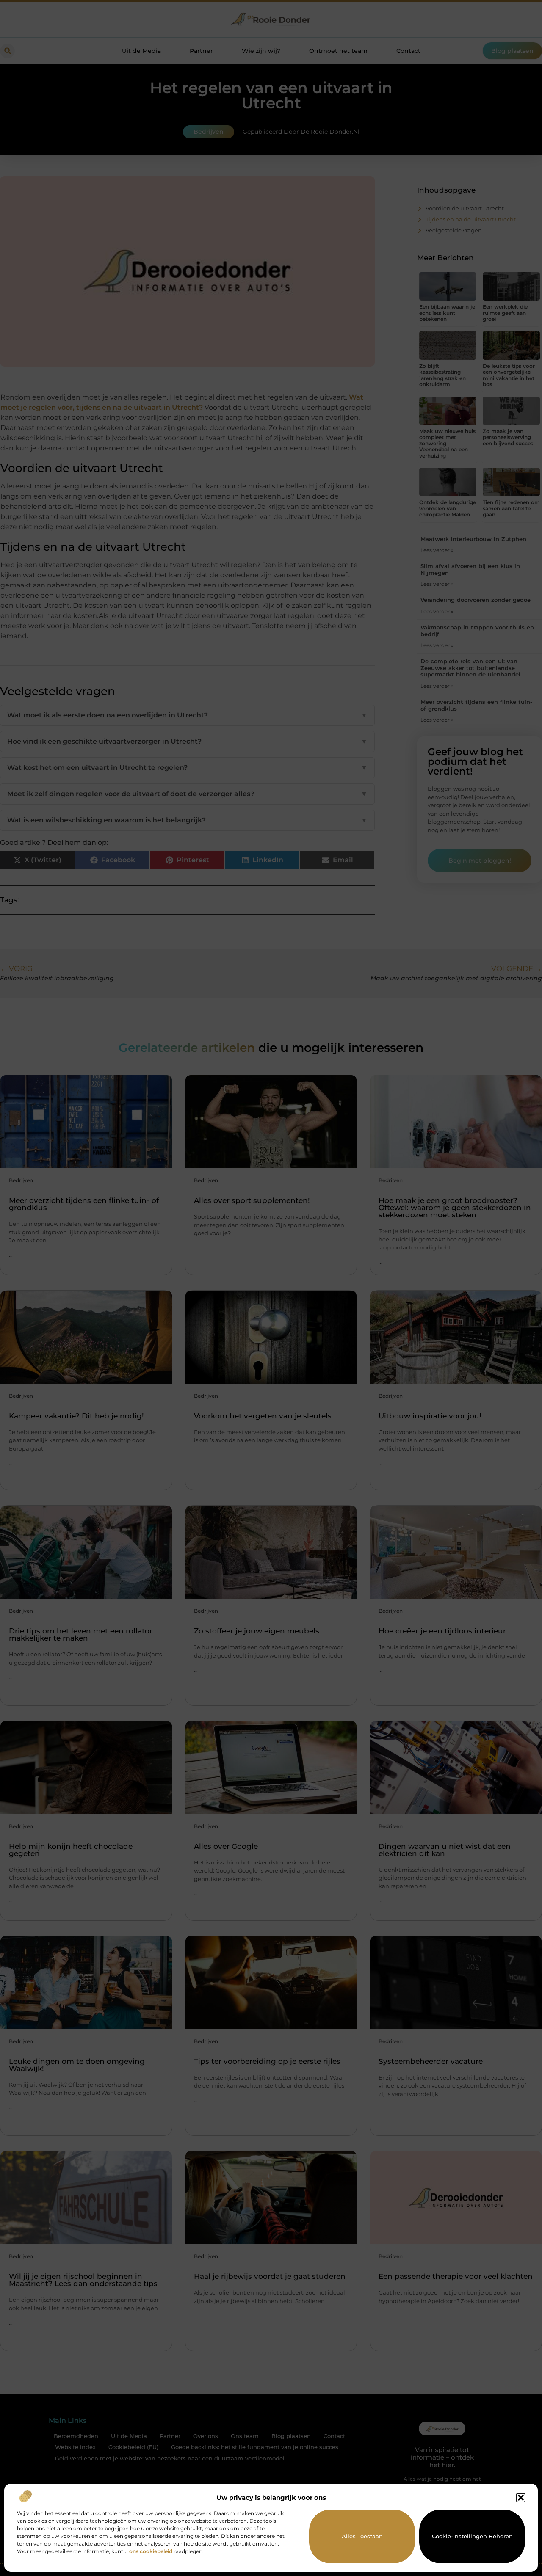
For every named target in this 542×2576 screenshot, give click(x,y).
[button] (521, 2498)
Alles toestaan (362, 2536)
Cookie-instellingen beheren (472, 2536)
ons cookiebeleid (151, 2551)
